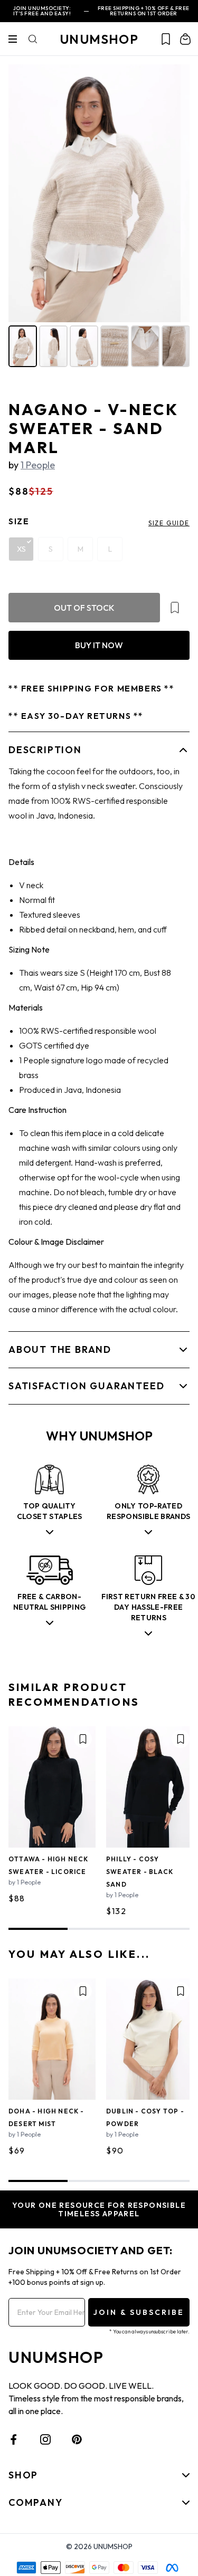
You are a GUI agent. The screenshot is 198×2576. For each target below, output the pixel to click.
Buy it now (99, 645)
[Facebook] (14, 2439)
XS (21, 549)
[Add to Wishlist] (175, 608)
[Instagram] (45, 2439)
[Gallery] (99, 217)
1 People (38, 465)
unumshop (99, 39)
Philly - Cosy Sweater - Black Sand (140, 1872)
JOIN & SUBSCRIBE (139, 2312)
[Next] (174, 193)
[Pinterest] (77, 2439)
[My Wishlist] (166, 39)
